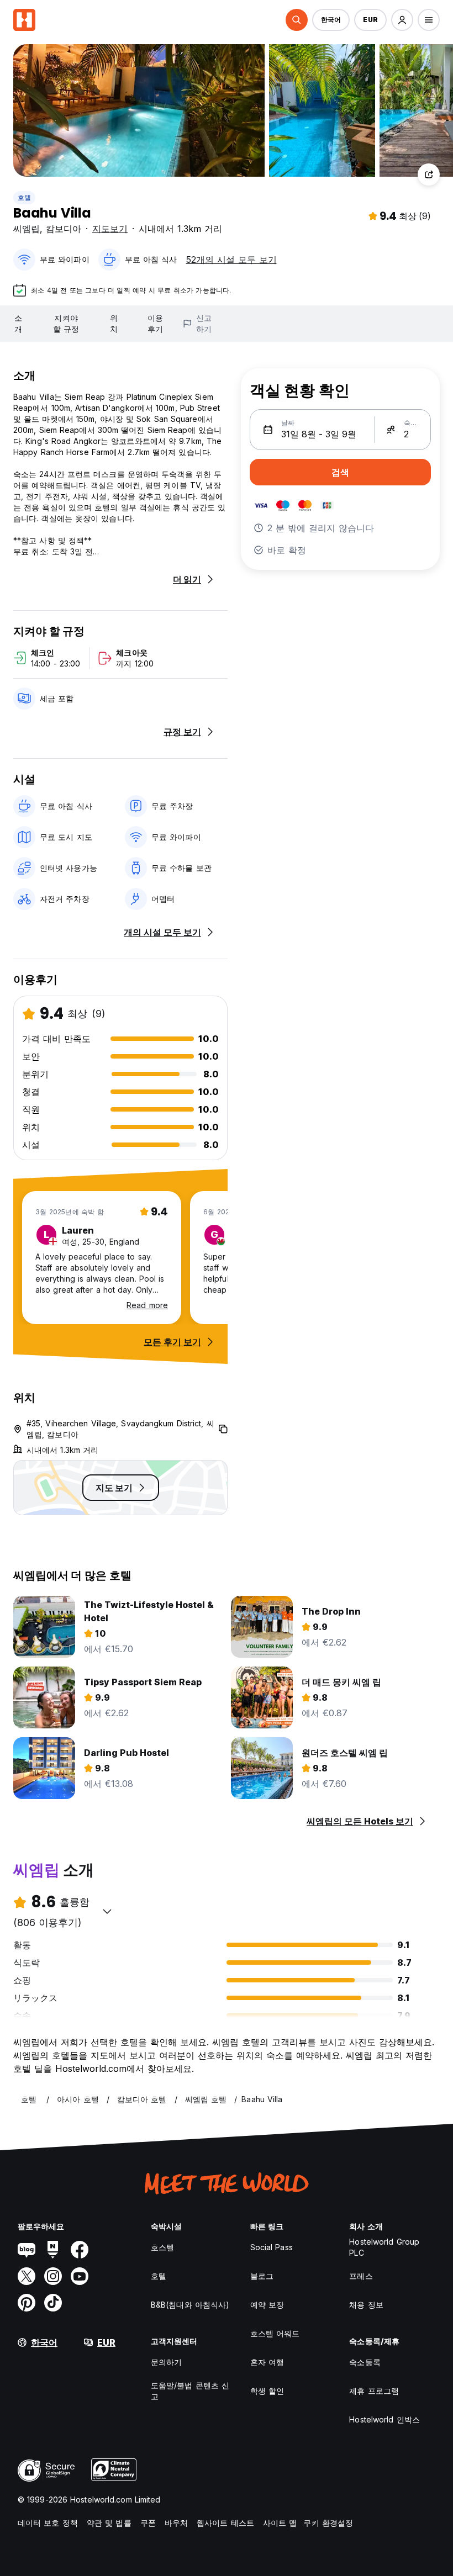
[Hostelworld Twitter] (27, 2276)
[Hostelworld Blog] (27, 2250)
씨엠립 (27, 229)
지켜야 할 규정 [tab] (66, 323)
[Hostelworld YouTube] (80, 2276)
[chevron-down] (107, 1911)
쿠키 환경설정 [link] (328, 2523)
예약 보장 (267, 2305)
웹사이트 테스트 (225, 2523)
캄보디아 (64, 229)
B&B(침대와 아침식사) (190, 2305)
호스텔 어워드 (275, 2333)
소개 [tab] (18, 323)
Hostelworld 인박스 (384, 2419)
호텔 (24, 197)
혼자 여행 (267, 2362)
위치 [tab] (114, 323)
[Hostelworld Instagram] (53, 2276)
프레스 (361, 2276)
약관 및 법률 (109, 2523)
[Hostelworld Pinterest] (27, 2303)
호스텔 (162, 2247)
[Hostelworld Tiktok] (53, 2303)
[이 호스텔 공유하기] (429, 174)
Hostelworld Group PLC (384, 2247)
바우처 (176, 2523)
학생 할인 (267, 2391)
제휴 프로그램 (374, 2391)
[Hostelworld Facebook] (80, 2250)
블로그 (262, 2276)
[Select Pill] (297, 20)
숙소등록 (365, 2362)
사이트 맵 (280, 2523)
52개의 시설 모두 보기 (231, 260)
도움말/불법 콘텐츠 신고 (190, 2391)
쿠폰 (148, 2523)
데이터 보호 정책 (48, 2523)
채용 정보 (366, 2305)
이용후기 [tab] (155, 323)
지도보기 (110, 229)
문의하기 (166, 2362)
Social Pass (272, 2247)
